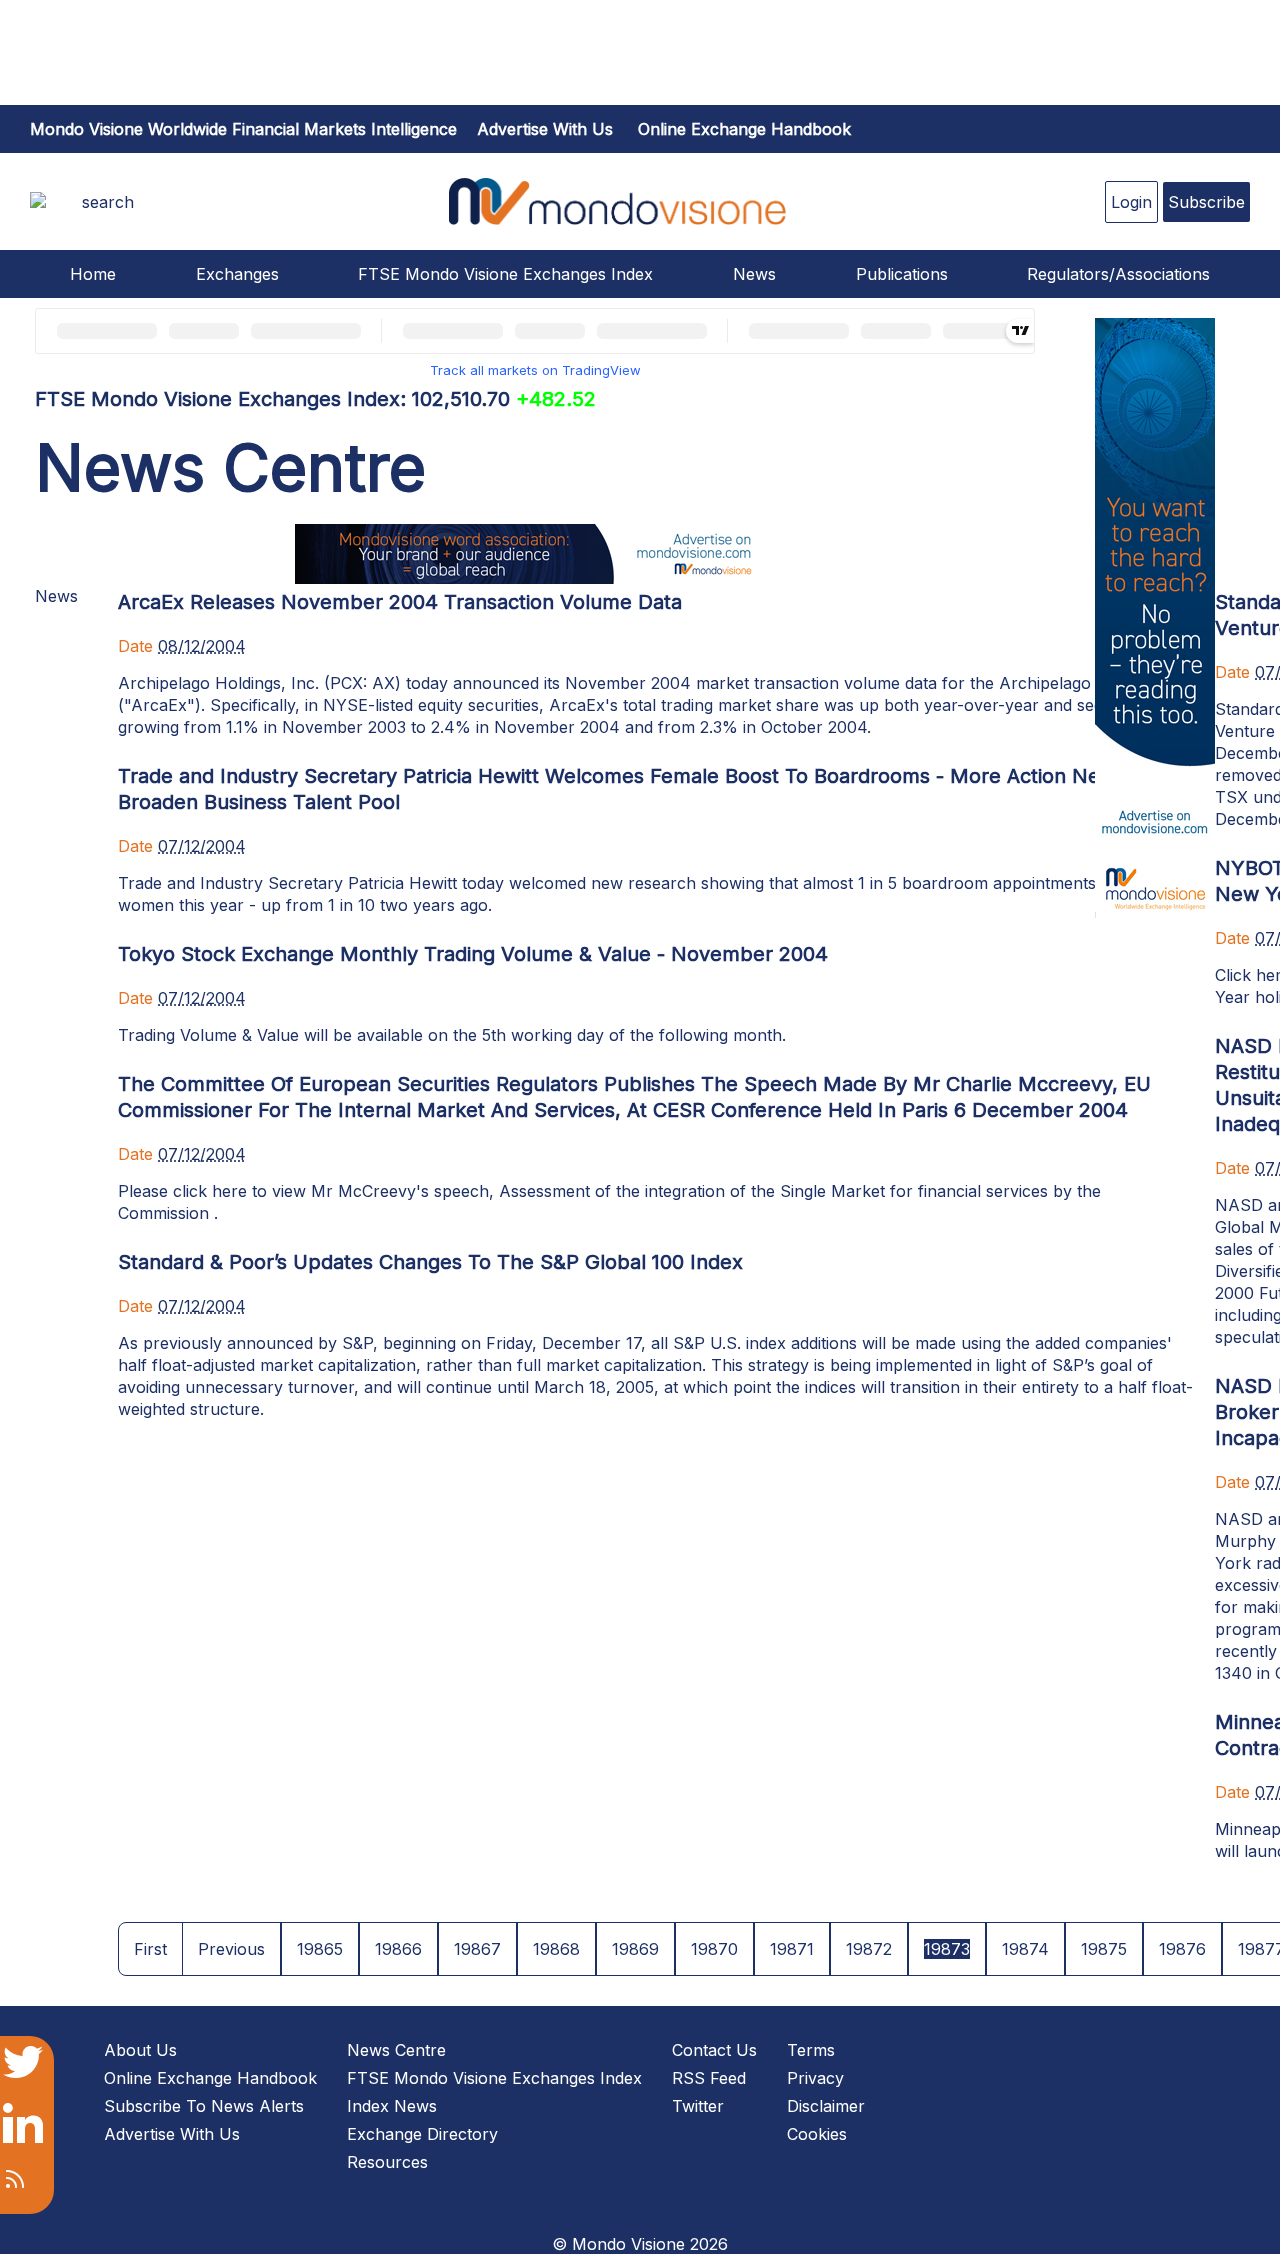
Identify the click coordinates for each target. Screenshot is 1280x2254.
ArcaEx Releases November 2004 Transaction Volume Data (400, 602)
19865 (320, 1949)
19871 (792, 1949)
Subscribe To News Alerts (204, 2106)
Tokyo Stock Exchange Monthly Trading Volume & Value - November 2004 (473, 954)
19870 (714, 1949)
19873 (947, 1949)
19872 (869, 1949)
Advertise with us (545, 129)
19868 (556, 1949)
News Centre (396, 2050)
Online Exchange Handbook (744, 129)
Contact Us (714, 2050)
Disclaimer (826, 2106)
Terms (811, 2050)
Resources (387, 2162)
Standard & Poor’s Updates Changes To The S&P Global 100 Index (430, 1262)
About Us (140, 2050)
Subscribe (1206, 202)
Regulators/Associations (1118, 274)
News (754, 274)
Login (1131, 202)
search (108, 202)
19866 (398, 1949)
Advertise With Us (172, 2134)
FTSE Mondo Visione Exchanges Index (505, 274)
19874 (1025, 1949)
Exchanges (237, 274)
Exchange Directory (422, 2134)
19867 (477, 1949)
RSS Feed (709, 2078)
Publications (902, 274)
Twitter (698, 2106)
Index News (392, 2106)
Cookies (817, 2134)
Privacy (815, 2078)
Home (93, 274)
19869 (635, 1949)
